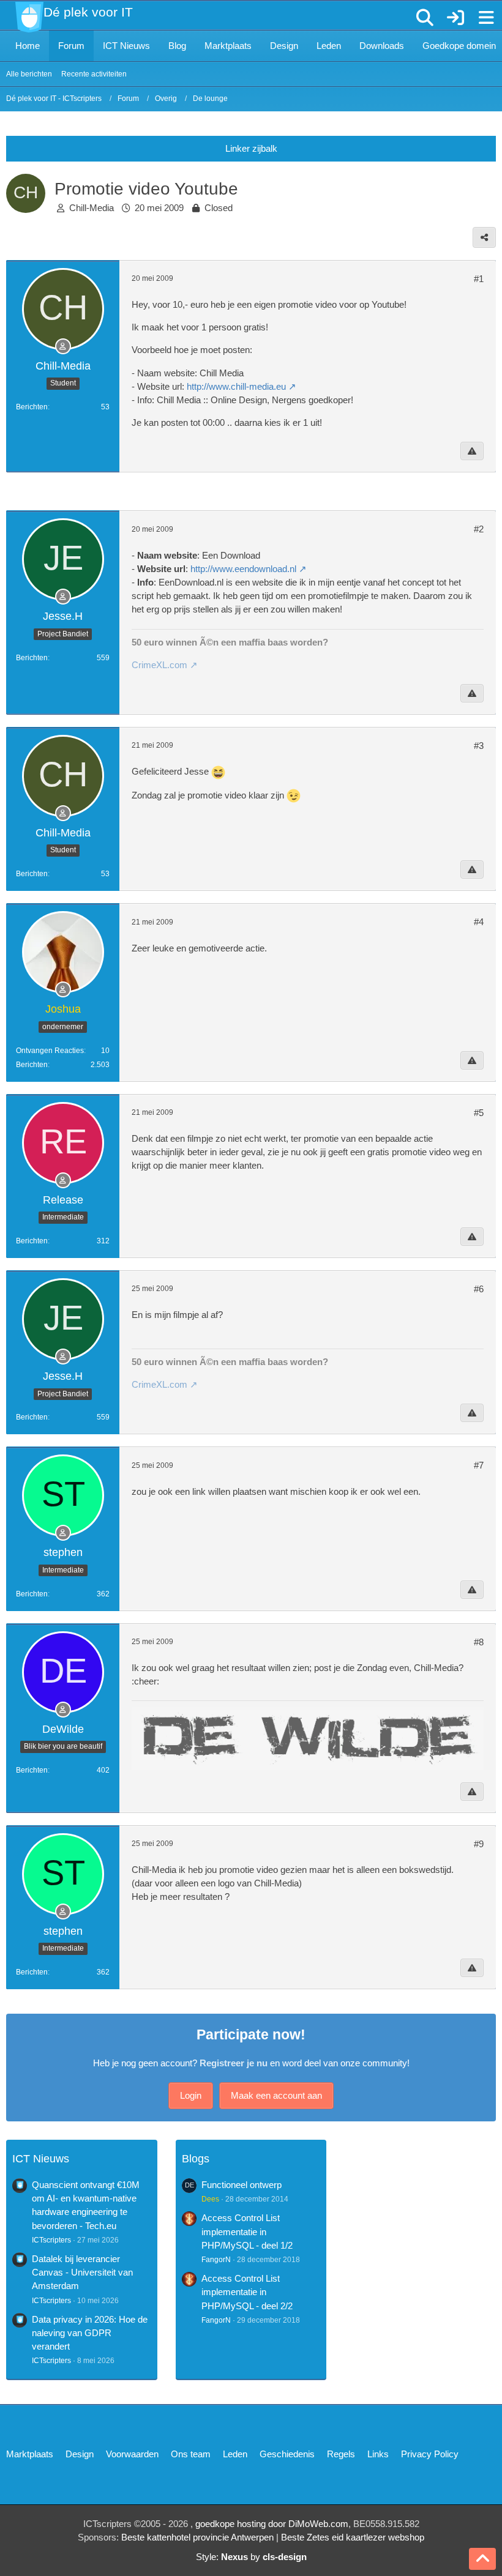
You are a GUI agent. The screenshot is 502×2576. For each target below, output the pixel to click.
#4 (479, 922)
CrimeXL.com (159, 665)
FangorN (216, 2260)
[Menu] (486, 18)
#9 (479, 1844)
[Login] (455, 18)
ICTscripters (51, 2240)
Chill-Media (92, 208)
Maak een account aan (276, 2095)
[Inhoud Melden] (472, 451)
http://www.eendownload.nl (243, 569)
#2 (479, 529)
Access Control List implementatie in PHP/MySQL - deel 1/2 (247, 2231)
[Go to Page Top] (482, 2559)
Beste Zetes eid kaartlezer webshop (353, 2537)
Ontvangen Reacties (50, 1051)
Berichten (32, 407)
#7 (479, 1465)
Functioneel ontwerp (242, 2185)
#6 (479, 1289)
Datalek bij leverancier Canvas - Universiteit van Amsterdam (82, 2272)
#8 (479, 1642)
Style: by (251, 2557)
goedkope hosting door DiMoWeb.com (272, 2524)
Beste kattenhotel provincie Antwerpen (197, 2537)
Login (191, 2095)
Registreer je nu (234, 2063)
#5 (479, 1113)
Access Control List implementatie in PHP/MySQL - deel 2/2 (247, 2292)
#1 (479, 279)
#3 (479, 746)
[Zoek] (425, 18)
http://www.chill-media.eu (236, 386)
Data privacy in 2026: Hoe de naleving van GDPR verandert (90, 2333)
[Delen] (484, 237)
